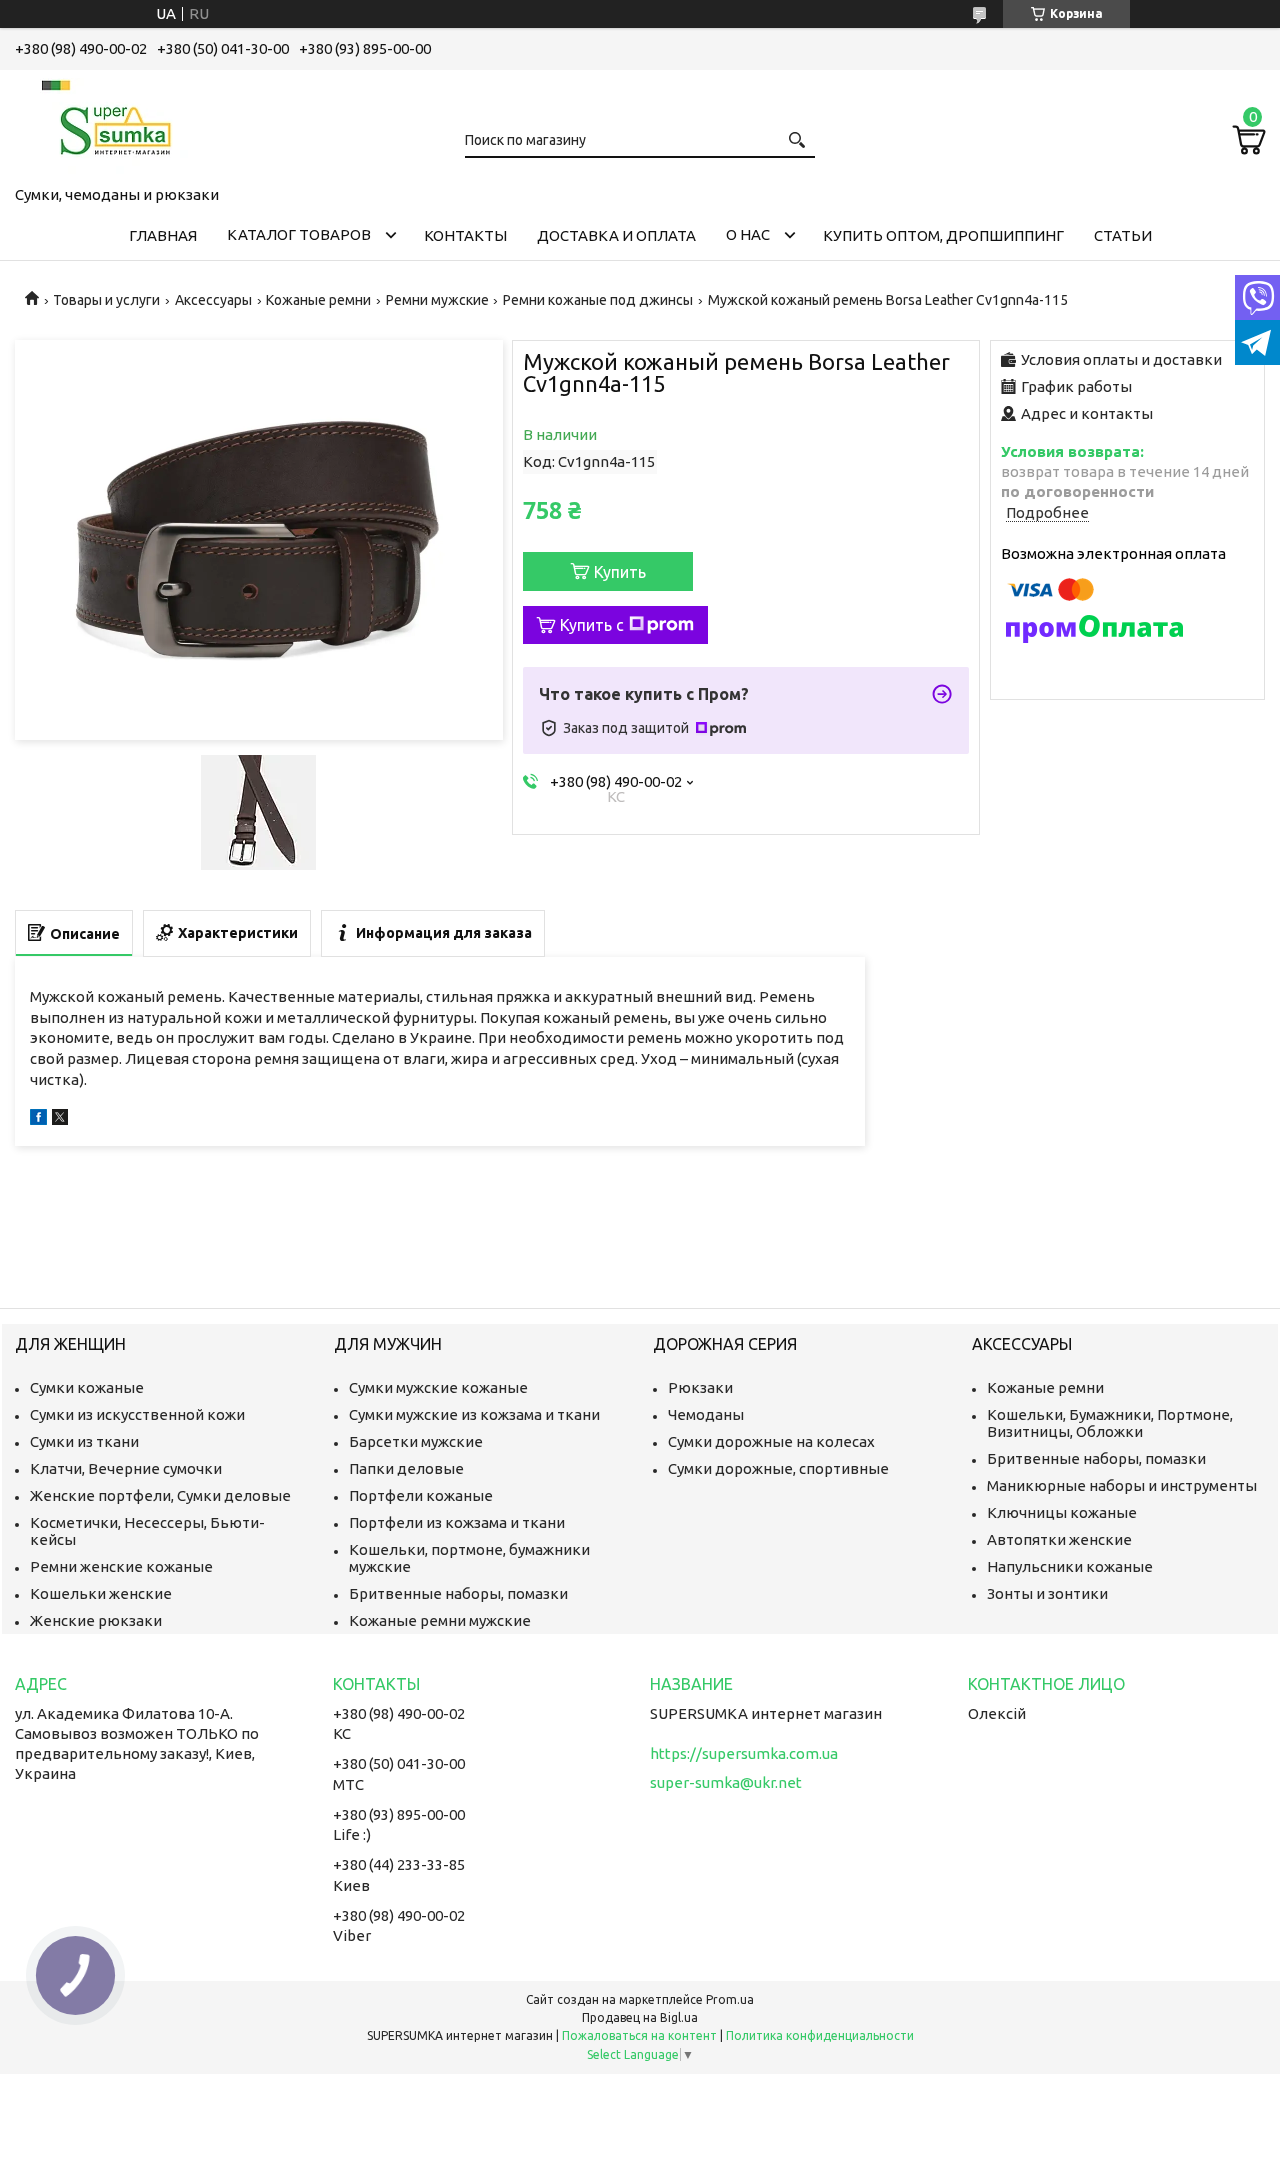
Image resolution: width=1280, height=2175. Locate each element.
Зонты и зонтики (1047, 1593)
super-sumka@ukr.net (726, 1782)
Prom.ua (730, 1999)
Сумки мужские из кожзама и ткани (474, 1414)
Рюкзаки (700, 1387)
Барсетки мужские (416, 1441)
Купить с (592, 625)
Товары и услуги (106, 300)
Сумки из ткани (84, 1441)
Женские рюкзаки (96, 1620)
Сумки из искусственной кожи (137, 1414)
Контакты (465, 235)
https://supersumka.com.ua (744, 1753)
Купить (620, 572)
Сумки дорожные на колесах (771, 1441)
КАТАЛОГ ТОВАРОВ (299, 234)
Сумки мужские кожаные (438, 1387)
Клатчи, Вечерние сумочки (126, 1468)
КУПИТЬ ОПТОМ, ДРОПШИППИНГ (943, 235)
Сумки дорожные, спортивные (778, 1468)
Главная (163, 235)
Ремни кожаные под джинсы (598, 300)
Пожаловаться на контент (639, 2035)
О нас (748, 234)
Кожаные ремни (318, 300)
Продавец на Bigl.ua (640, 2017)
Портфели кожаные (421, 1495)
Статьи (1123, 235)
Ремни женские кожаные (121, 1566)
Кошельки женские (101, 1593)
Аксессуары (213, 300)
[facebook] (38, 1119)
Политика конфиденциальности (820, 2035)
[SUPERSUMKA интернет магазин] (115, 124)
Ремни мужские (437, 300)
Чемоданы (706, 1414)
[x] (60, 1119)
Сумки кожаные (87, 1387)
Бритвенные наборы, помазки (458, 1593)
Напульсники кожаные (1070, 1566)
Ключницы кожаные (1062, 1512)
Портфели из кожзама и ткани (457, 1522)
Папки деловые (406, 1468)
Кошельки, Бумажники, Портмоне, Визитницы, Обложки (1110, 1423)
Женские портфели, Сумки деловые (160, 1495)
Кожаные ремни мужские (440, 1620)
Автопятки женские (1059, 1539)
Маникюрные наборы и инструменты (1122, 1485)
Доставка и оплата (616, 235)
